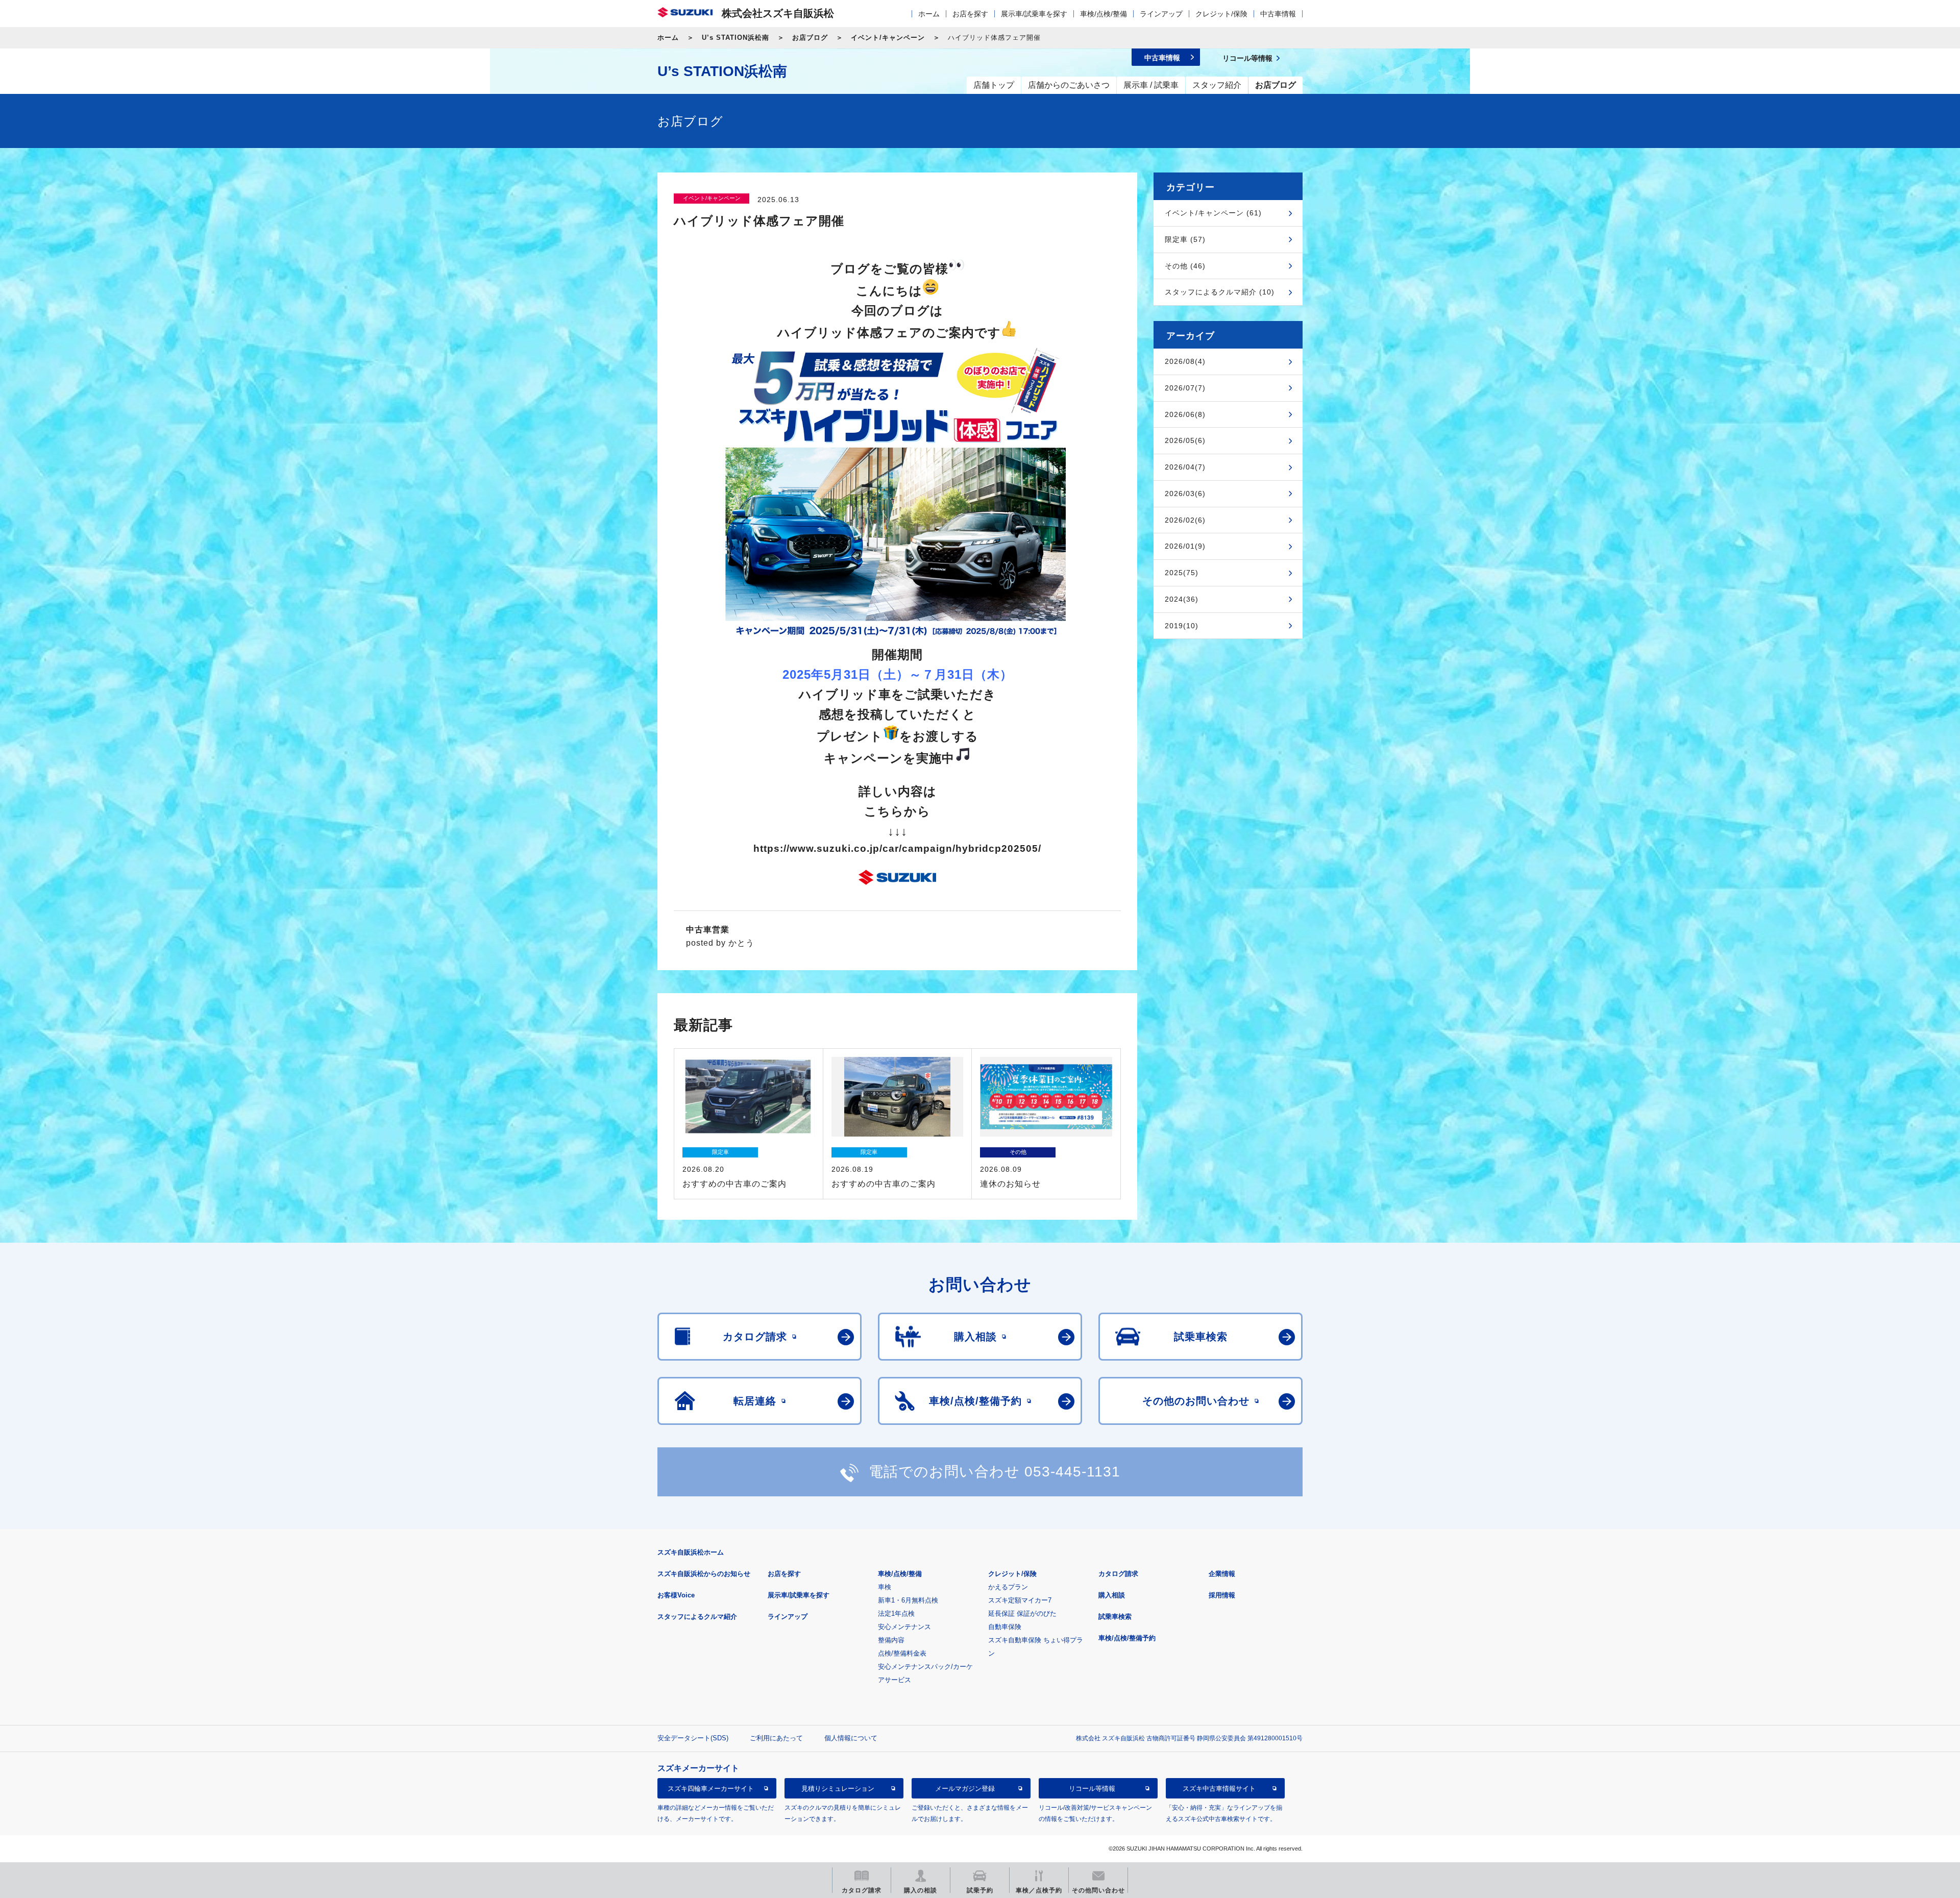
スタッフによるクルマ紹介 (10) (1220, 292)
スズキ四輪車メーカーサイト (711, 1789)
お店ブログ (810, 38)
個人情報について (851, 1738)
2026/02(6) (1185, 520)
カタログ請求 (1118, 1574)
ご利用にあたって (776, 1738)
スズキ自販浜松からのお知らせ (704, 1574)
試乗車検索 (1115, 1617)
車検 (885, 1587)
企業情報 (1222, 1574)
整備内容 (891, 1640)
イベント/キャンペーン (888, 38)
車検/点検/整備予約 (1127, 1638)
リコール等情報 (1092, 1789)
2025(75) (1182, 573)
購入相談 (1112, 1595)
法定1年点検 (896, 1613)
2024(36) (1182, 599)
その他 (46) (1185, 266)
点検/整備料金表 (902, 1653)
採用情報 (1222, 1595)
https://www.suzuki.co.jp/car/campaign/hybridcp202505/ (897, 848)
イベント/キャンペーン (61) (1213, 213)
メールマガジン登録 (965, 1789)
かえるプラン (1008, 1587)
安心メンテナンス (904, 1627)
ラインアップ (1161, 14)
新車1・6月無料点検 (908, 1600)
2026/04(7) (1185, 467)
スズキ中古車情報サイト (1219, 1789)
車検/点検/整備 (1104, 14)
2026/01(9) (1185, 546)
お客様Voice (676, 1595)
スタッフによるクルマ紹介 (697, 1617)
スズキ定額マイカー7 (1020, 1600)
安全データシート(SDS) (693, 1738)
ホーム (929, 14)
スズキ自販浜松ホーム (691, 1552)
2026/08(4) (1185, 361)
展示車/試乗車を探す (1034, 14)
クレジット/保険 (1221, 14)
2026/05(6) (1185, 440)
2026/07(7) (1185, 388)
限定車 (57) (1185, 239)
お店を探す (970, 14)
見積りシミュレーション (838, 1789)
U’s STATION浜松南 (736, 38)
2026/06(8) (1185, 414)
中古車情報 (1278, 14)
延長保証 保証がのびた (1022, 1613)
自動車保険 (1005, 1627)
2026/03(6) (1185, 494)
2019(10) (1182, 626)
